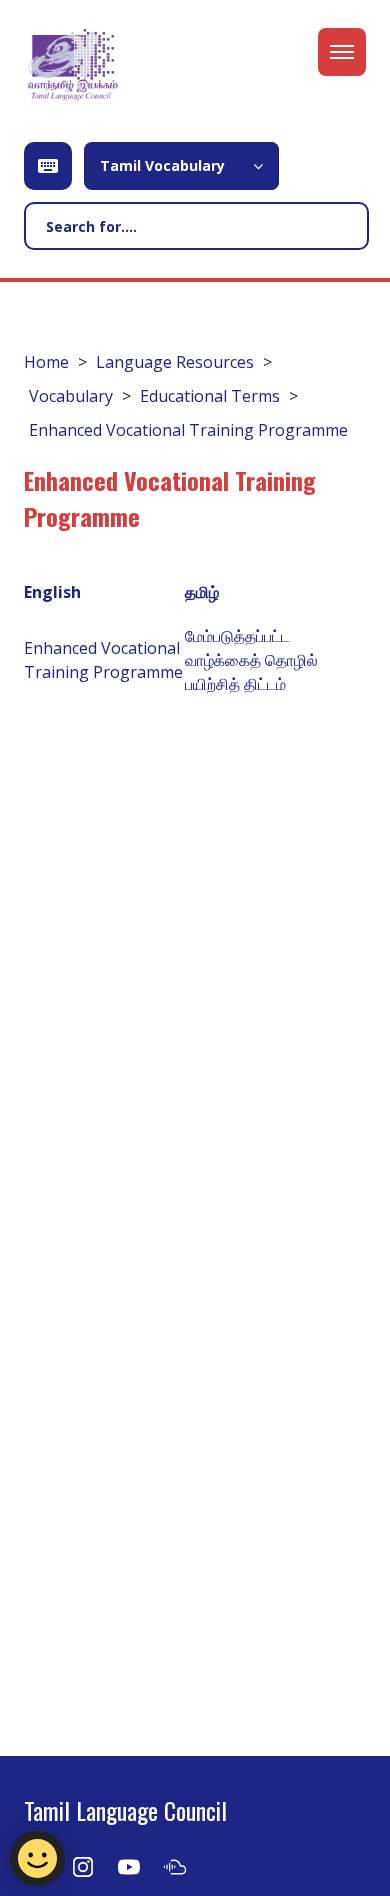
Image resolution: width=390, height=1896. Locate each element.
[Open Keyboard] (48, 166)
